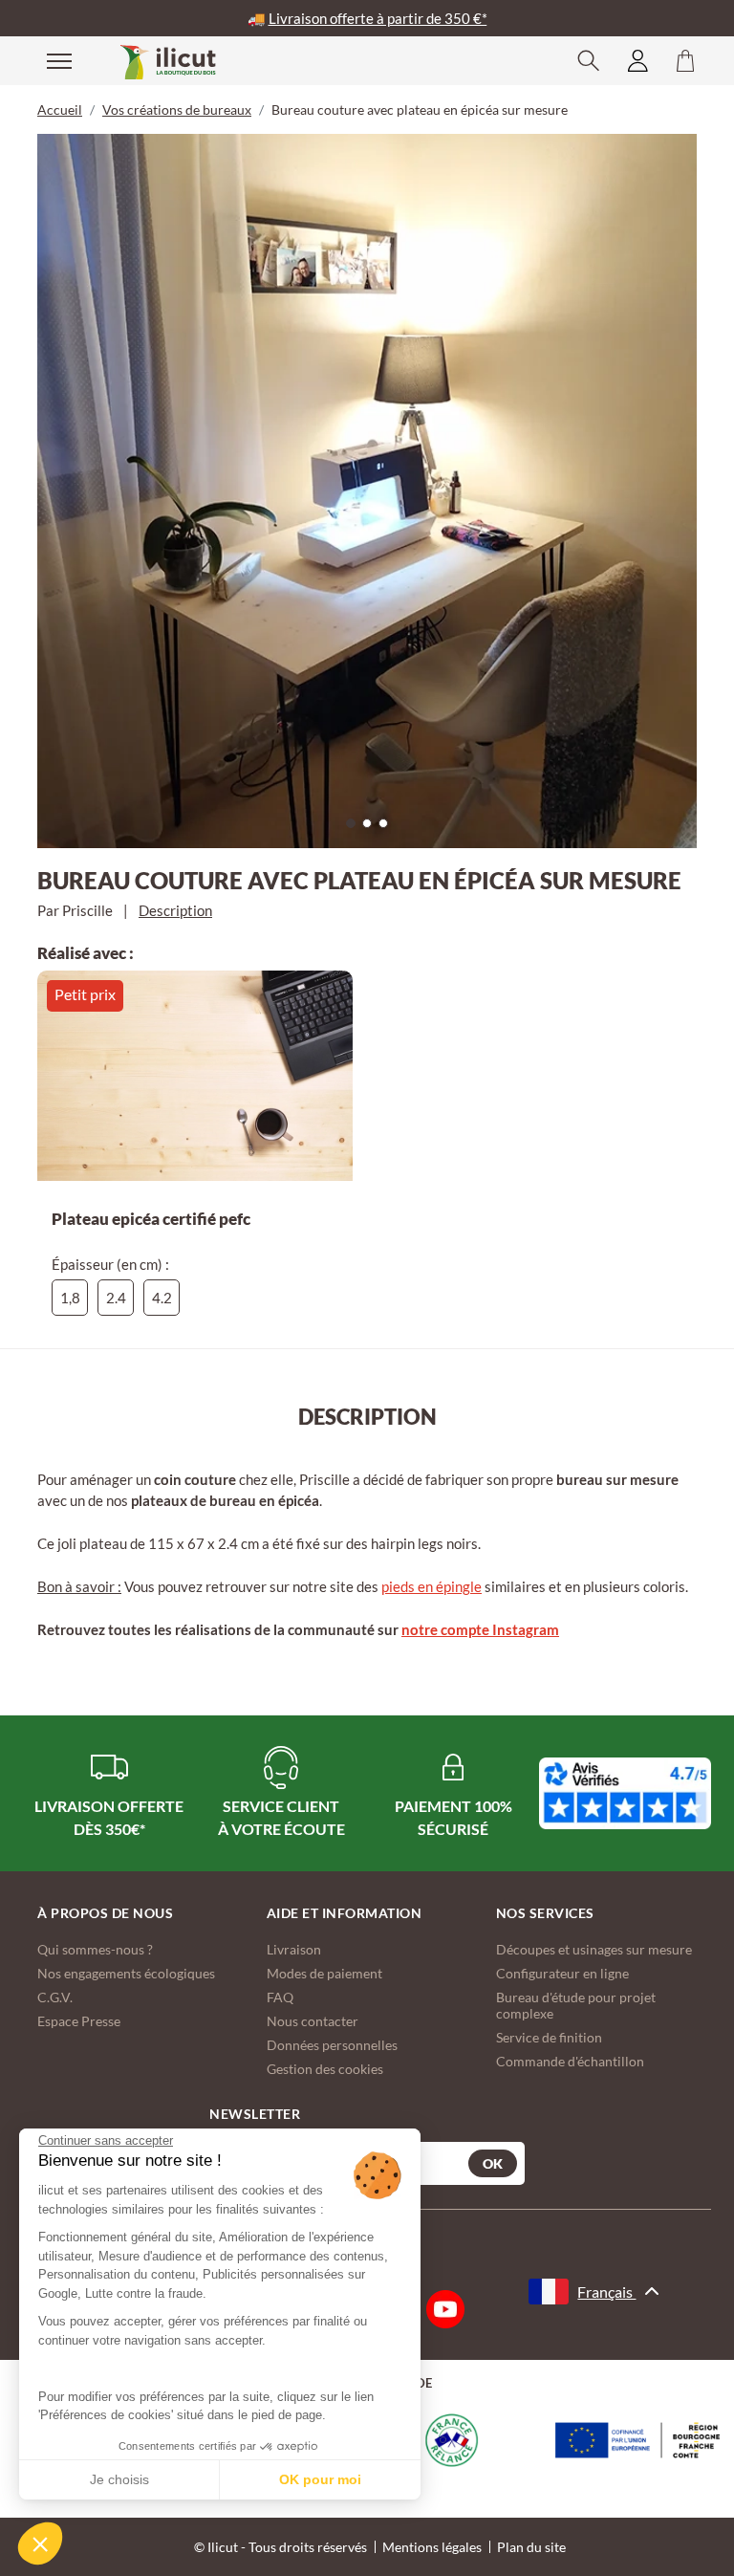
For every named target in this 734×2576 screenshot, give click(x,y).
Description (175, 910)
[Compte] (638, 61)
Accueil (60, 109)
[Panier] (685, 61)
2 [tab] (372, 828)
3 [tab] (388, 828)
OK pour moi (320, 2479)
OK (493, 2163)
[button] (40, 2543)
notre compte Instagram (480, 1629)
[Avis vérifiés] (625, 1793)
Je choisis (119, 2479)
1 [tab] (356, 828)
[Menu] (47, 60)
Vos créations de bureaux (177, 109)
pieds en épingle (432, 1586)
